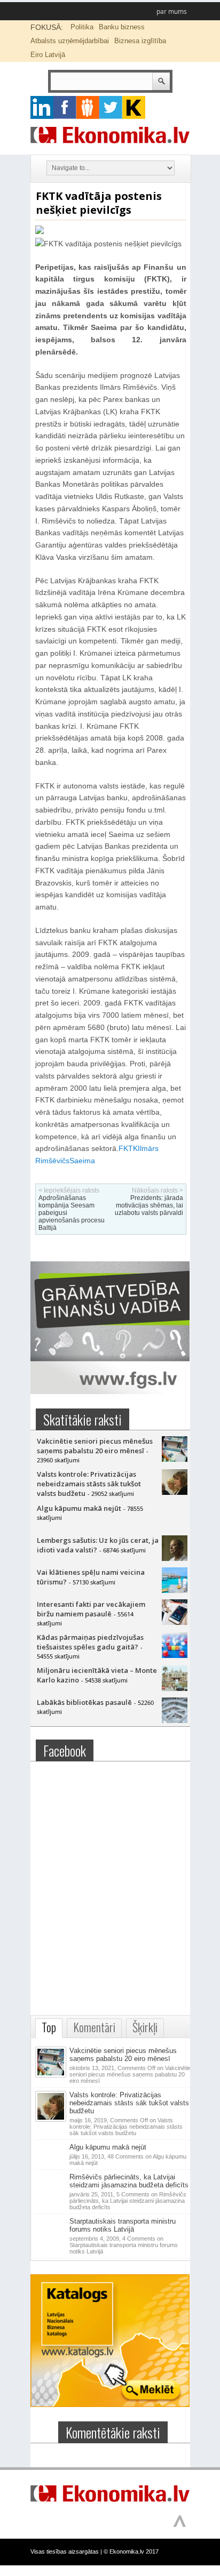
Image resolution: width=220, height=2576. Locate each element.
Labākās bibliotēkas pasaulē (84, 1702)
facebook (65, 107)
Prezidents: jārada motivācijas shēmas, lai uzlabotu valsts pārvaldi (149, 1205)
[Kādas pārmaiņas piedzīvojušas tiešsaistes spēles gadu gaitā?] (175, 1655)
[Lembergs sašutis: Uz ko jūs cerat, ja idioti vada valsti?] (175, 1558)
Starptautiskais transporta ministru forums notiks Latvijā (123, 2225)
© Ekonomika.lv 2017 (131, 2551)
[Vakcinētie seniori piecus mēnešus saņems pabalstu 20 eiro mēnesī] (175, 1459)
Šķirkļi (145, 2027)
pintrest (88, 107)
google (42, 107)
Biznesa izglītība (140, 41)
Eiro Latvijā (48, 55)
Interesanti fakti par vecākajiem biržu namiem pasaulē (91, 1609)
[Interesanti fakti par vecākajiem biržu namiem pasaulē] (175, 1622)
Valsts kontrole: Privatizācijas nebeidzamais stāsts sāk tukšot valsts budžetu (89, 1484)
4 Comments (124, 2245)
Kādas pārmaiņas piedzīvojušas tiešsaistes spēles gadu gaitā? (90, 1642)
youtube (134, 107)
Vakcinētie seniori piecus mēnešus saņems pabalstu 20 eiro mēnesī (95, 1446)
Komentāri (94, 2027)
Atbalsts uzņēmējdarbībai (70, 41)
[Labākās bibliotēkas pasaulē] (175, 1720)
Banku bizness (122, 27)
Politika (82, 27)
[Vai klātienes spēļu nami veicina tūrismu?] (175, 1590)
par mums (172, 11)
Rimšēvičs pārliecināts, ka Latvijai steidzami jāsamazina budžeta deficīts (129, 2181)
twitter (111, 107)
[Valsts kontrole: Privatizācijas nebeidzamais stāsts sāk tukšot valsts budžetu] (175, 1492)
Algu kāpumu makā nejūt (79, 1508)
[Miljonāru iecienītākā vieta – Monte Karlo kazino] (175, 1688)
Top (49, 2027)
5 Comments (128, 2201)
